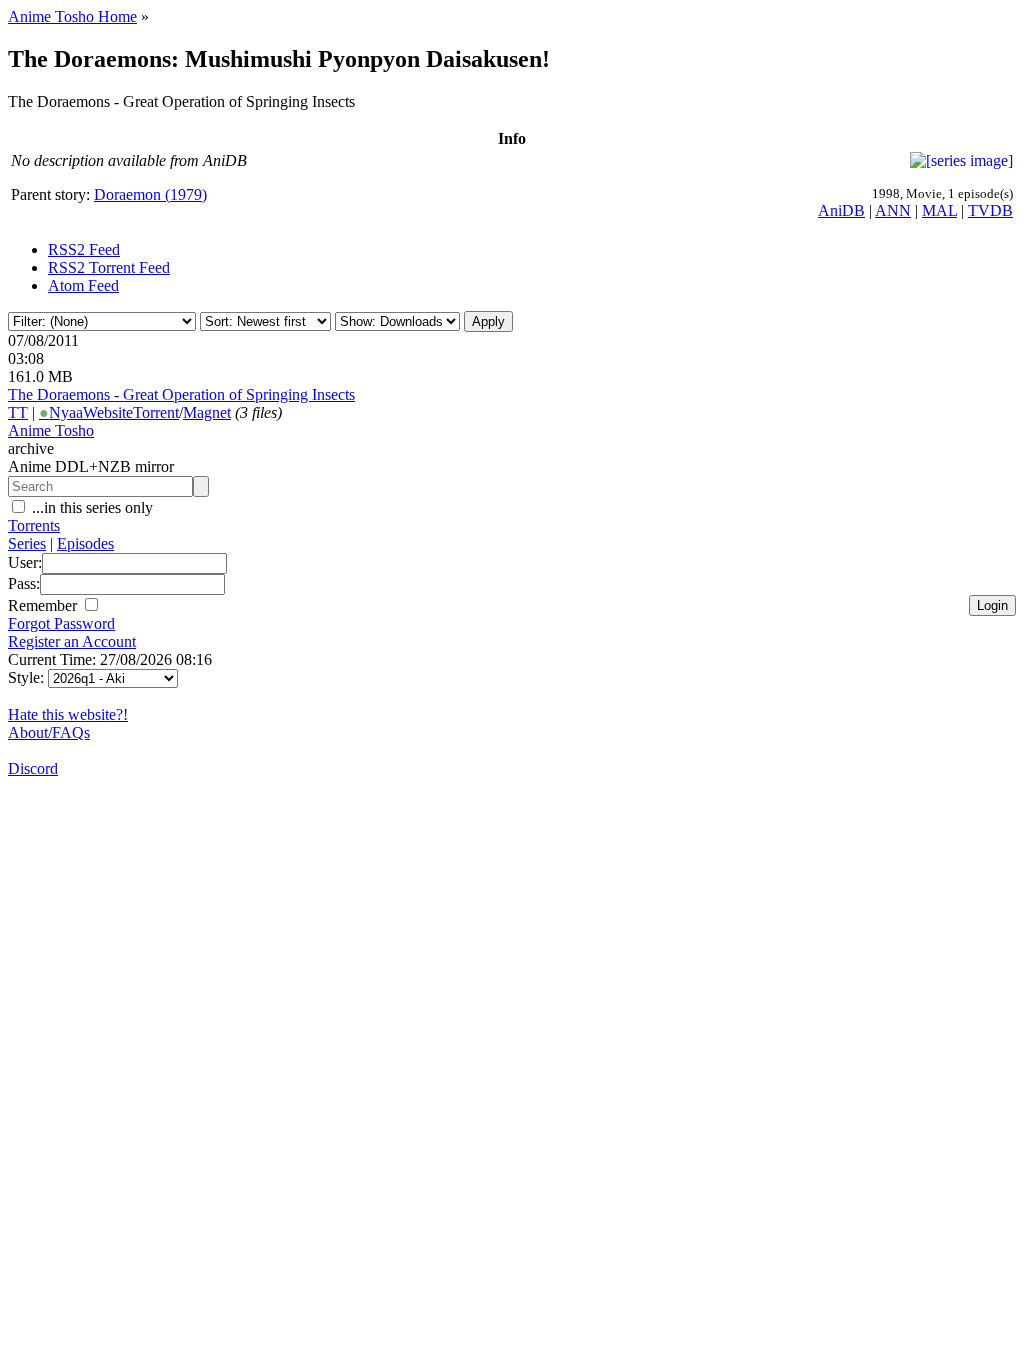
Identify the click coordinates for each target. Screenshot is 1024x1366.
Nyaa (61, 412)
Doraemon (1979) (150, 194)
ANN (893, 210)
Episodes (85, 543)
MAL (939, 210)
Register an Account (72, 641)
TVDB (990, 210)
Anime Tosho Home (72, 16)
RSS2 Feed (84, 249)
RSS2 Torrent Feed (109, 267)
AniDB (841, 210)
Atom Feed (83, 285)
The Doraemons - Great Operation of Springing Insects (181, 394)
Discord (33, 768)
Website (108, 412)
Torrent (156, 412)
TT (18, 412)
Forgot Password (61, 623)
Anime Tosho (51, 430)
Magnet (207, 412)
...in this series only (90, 507)
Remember (44, 605)
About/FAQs (49, 732)
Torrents (34, 525)
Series (27, 543)
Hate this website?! (68, 714)
